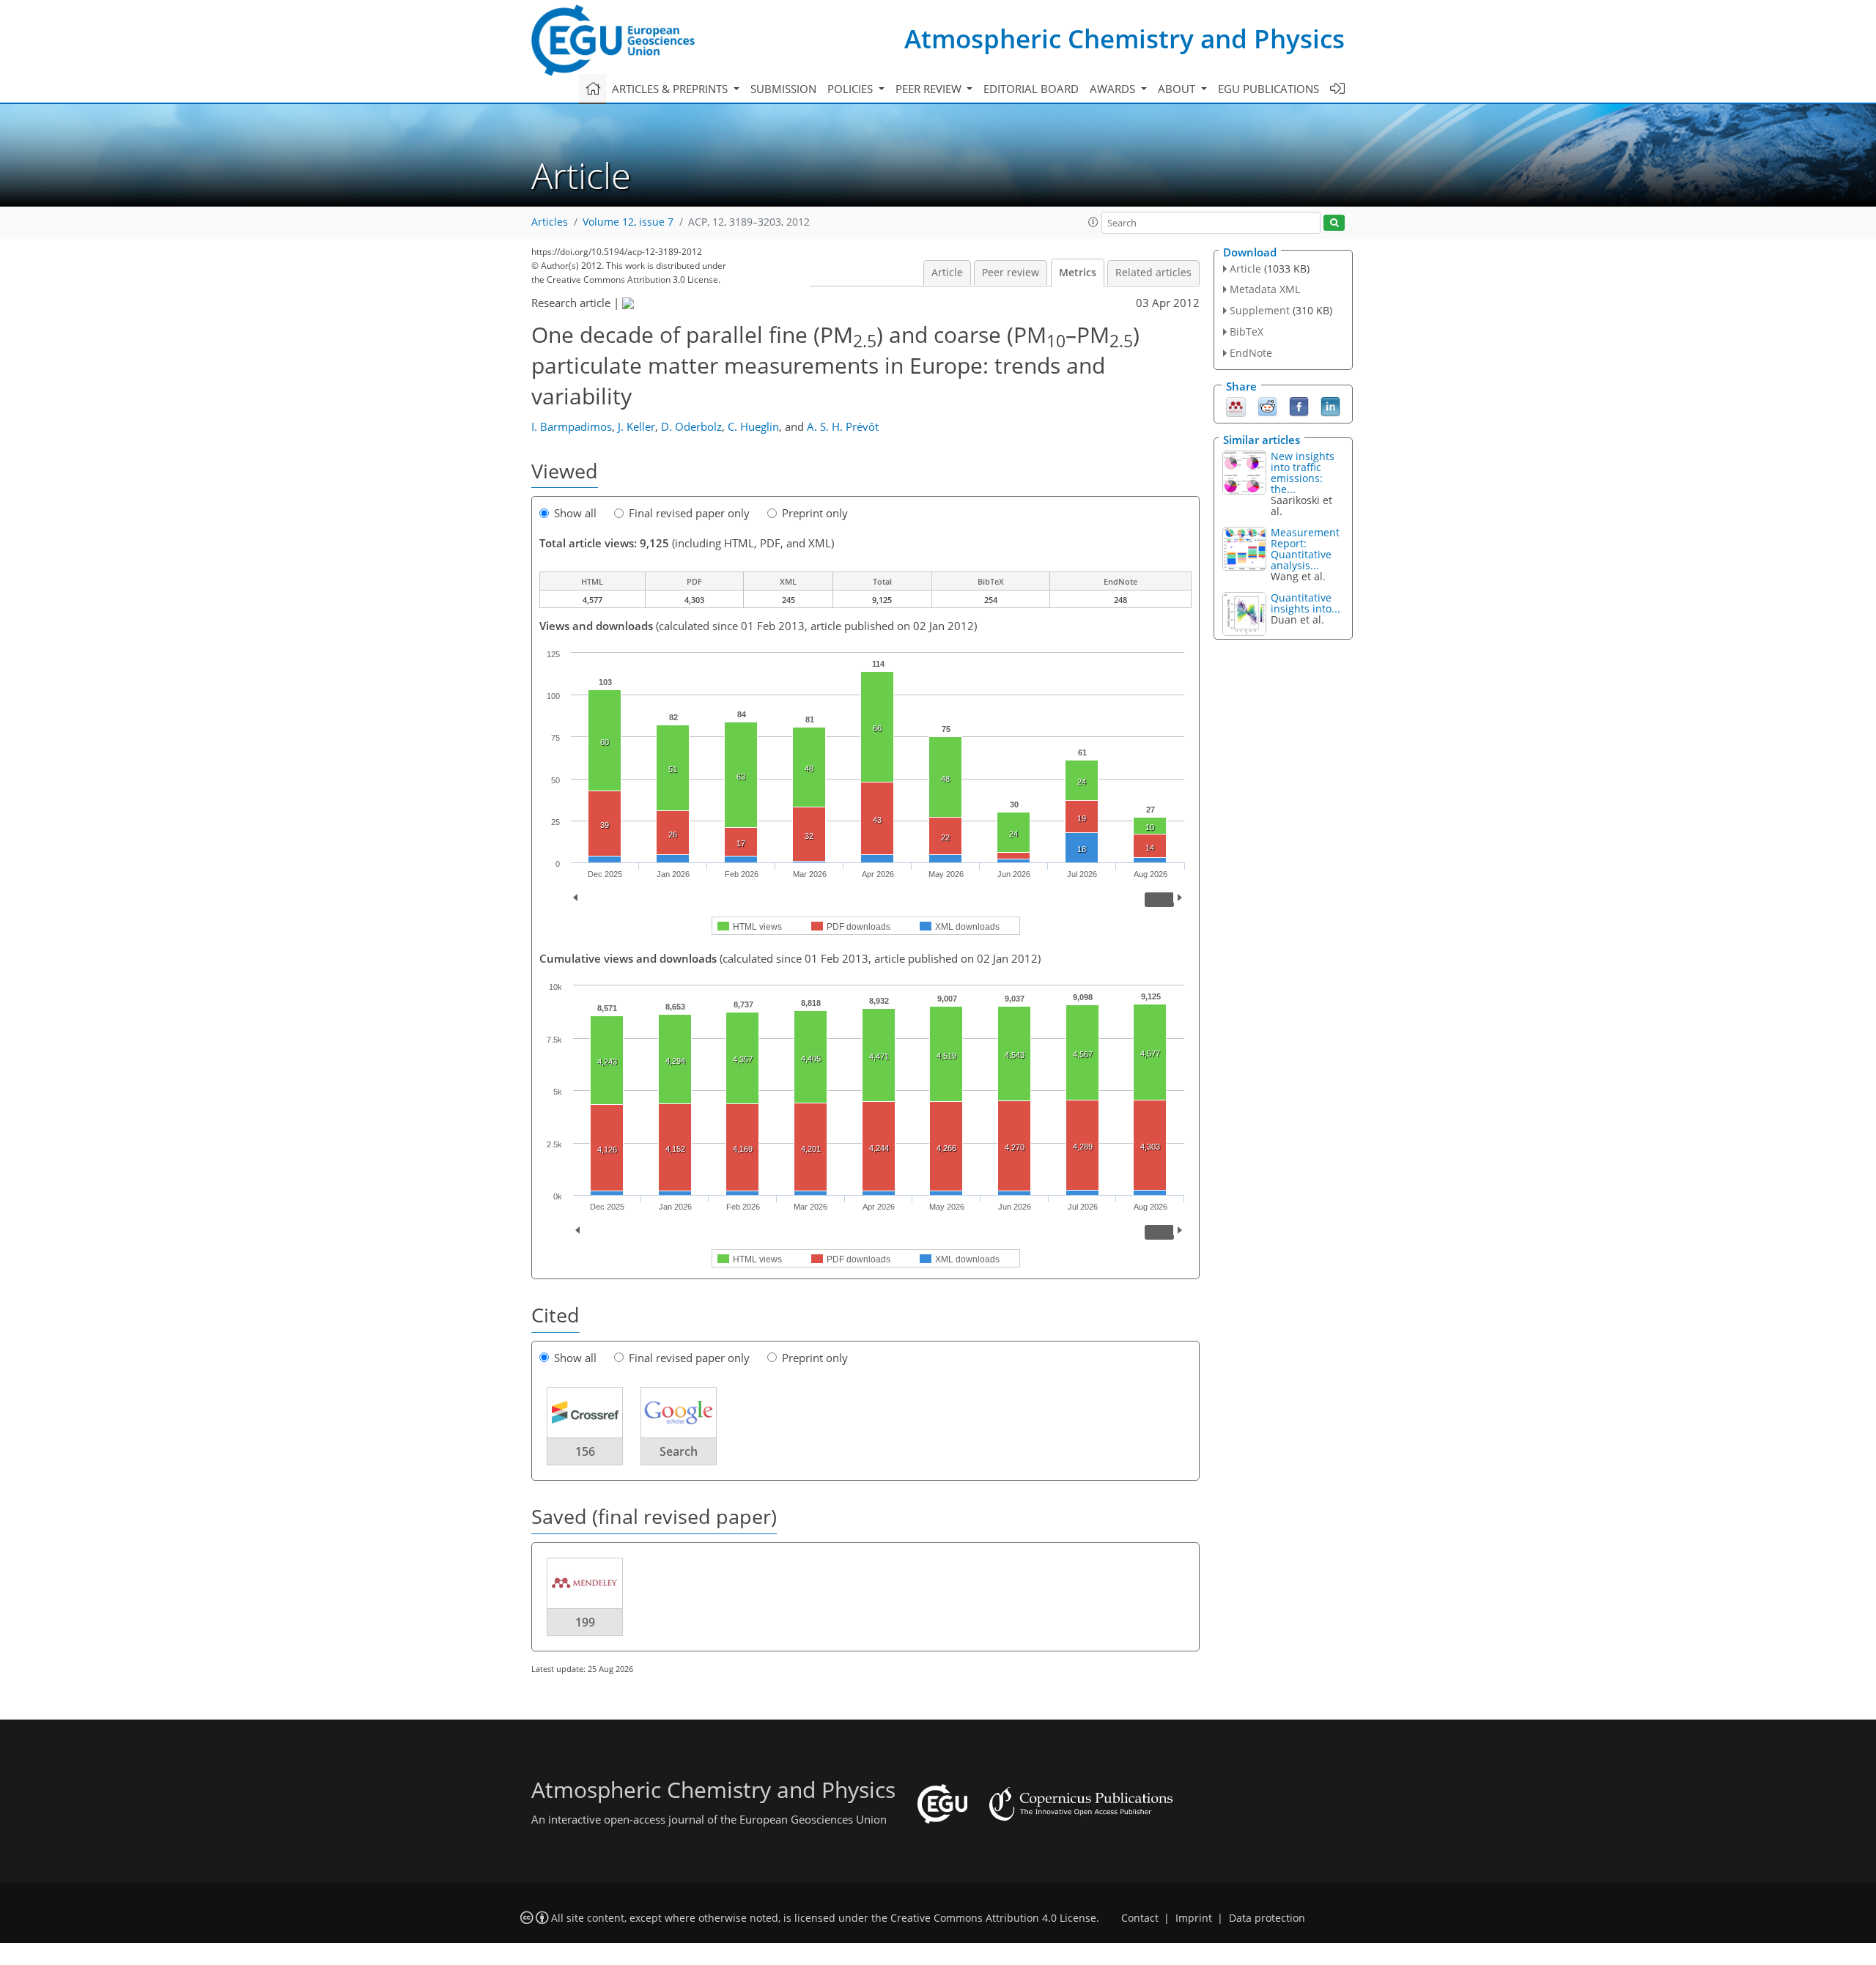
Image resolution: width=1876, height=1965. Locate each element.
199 (585, 1622)
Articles (550, 222)
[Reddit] (1267, 405)
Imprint (1194, 1918)
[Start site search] (1334, 223)
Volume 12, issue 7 (628, 222)
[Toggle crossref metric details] (585, 1412)
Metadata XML (1265, 289)
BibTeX (1247, 332)
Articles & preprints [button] (671, 89)
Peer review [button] (930, 89)
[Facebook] (1299, 405)
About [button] (1178, 89)
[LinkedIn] (1330, 405)
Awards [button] (1114, 89)
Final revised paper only (689, 513)
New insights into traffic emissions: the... (1303, 473)
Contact (1140, 1918)
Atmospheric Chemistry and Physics (1125, 38)
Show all (575, 513)
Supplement (1260, 310)
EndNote (1251, 353)
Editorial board (1031, 89)
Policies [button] (852, 89)
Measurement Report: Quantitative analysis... (1305, 549)
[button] (1093, 222)
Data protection (1267, 1918)
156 (585, 1451)
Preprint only (815, 513)
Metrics (1078, 273)
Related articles (1153, 273)
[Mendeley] (1236, 405)
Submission (783, 89)
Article (947, 273)
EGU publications (1268, 89)
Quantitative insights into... (1306, 603)
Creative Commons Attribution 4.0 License (993, 1918)
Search (679, 1451)
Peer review (1011, 273)
